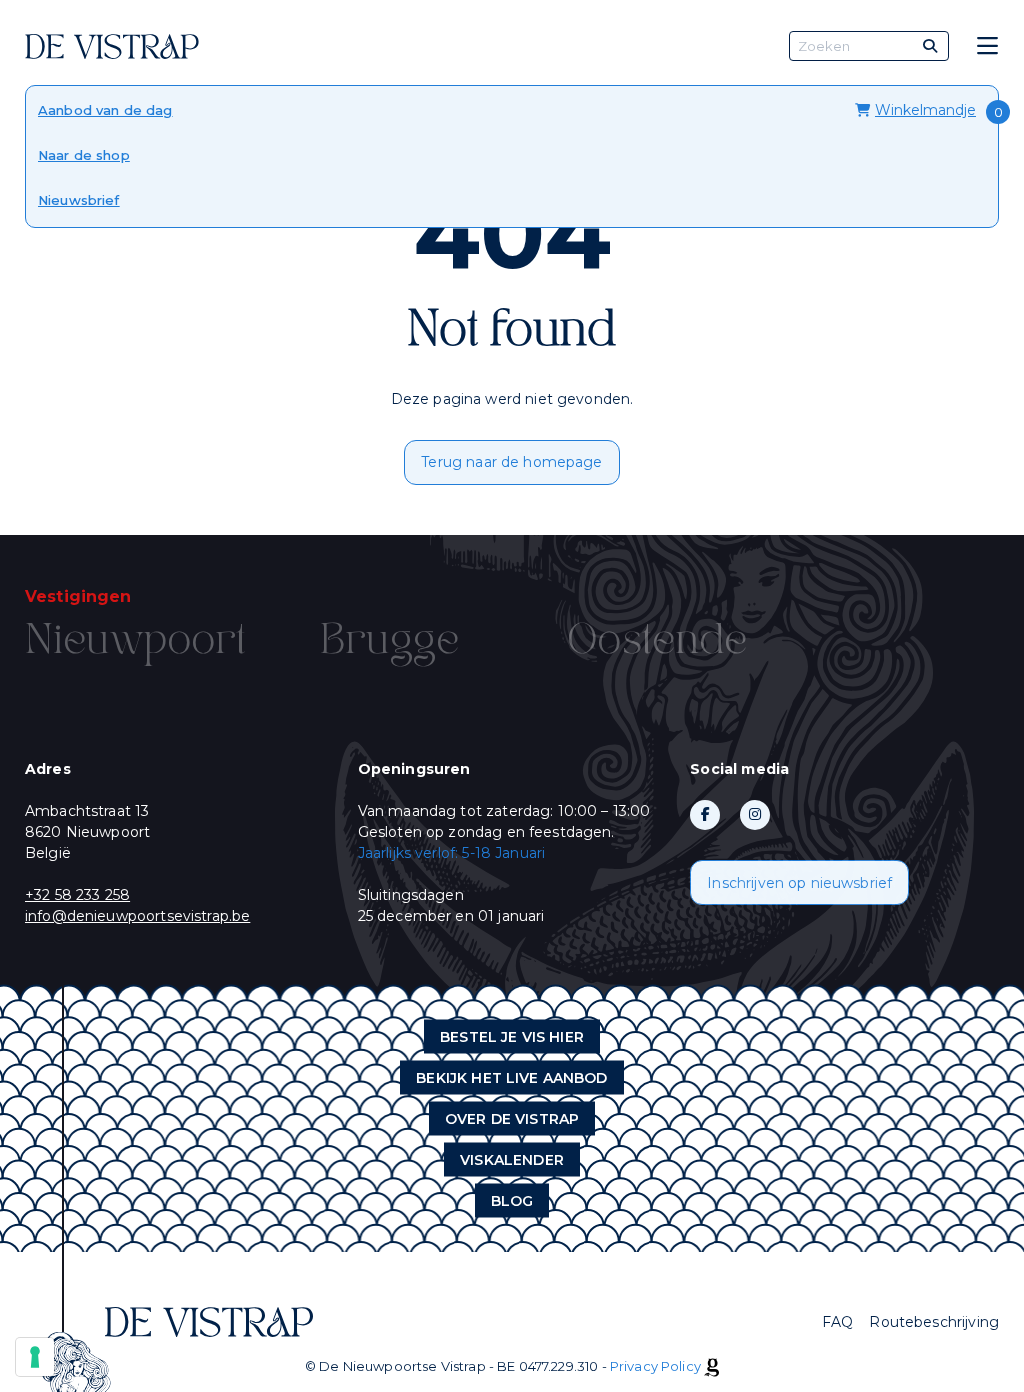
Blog (512, 1201)
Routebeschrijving (934, 1322)
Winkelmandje (925, 110)
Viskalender (512, 1160)
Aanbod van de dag (105, 110)
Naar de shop (84, 155)
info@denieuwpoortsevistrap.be (137, 916)
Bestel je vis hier (512, 1037)
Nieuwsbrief (79, 200)
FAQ (837, 1322)
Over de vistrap (512, 1119)
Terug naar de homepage (511, 462)
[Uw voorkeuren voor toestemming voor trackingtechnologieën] (35, 1357)
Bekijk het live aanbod (511, 1078)
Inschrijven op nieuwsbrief (799, 883)
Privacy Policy (655, 1366)
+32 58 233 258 (77, 895)
